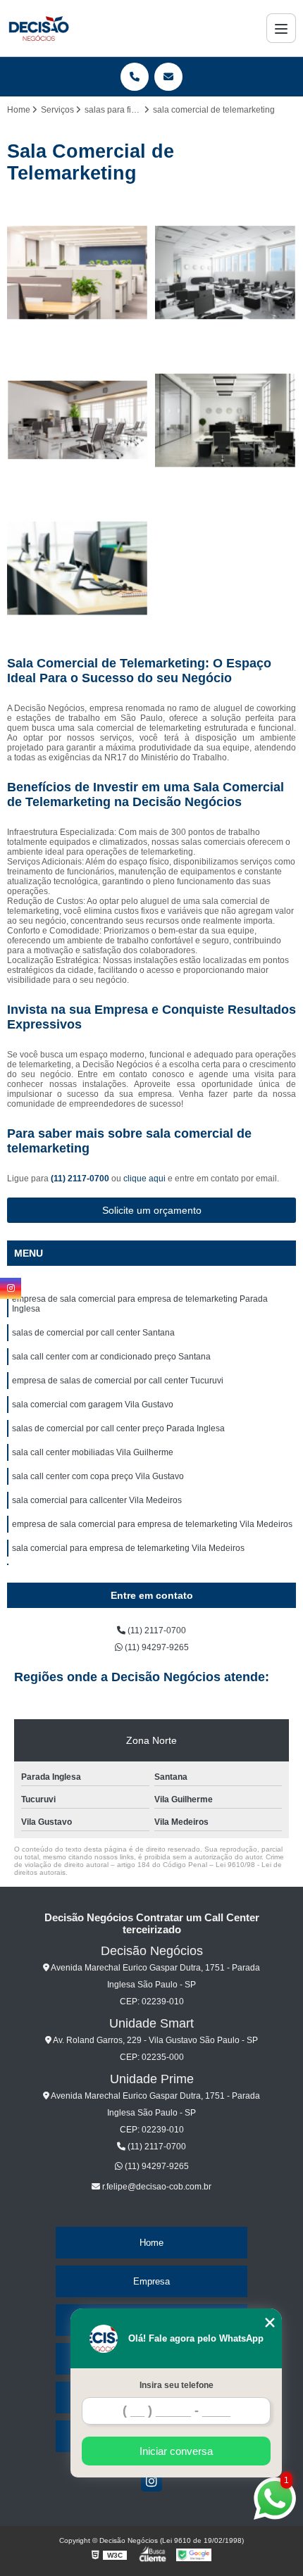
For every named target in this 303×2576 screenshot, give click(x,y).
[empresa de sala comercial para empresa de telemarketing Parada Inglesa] (78, 272)
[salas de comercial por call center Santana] (225, 272)
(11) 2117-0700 (81, 1179)
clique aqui (144, 1179)
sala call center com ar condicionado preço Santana (111, 1357)
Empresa (151, 2281)
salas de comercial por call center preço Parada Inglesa (118, 1428)
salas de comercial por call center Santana (93, 1333)
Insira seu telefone (177, 2385)
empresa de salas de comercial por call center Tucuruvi (118, 1381)
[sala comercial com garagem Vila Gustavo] (78, 568)
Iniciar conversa (176, 2451)
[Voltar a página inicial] (38, 28)
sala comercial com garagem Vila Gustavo (93, 1405)
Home (151, 2243)
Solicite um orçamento (152, 1210)
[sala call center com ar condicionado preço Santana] (78, 420)
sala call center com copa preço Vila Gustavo (98, 1476)
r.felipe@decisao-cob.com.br (156, 2187)
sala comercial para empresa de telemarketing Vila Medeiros (128, 1548)
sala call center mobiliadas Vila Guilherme (93, 1452)
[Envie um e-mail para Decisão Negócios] (168, 77)
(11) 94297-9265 (156, 1647)
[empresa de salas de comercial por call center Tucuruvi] (225, 420)
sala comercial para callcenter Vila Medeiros (97, 1500)
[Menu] (281, 28)
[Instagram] (151, 2481)
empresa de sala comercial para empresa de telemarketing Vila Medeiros (152, 1524)
